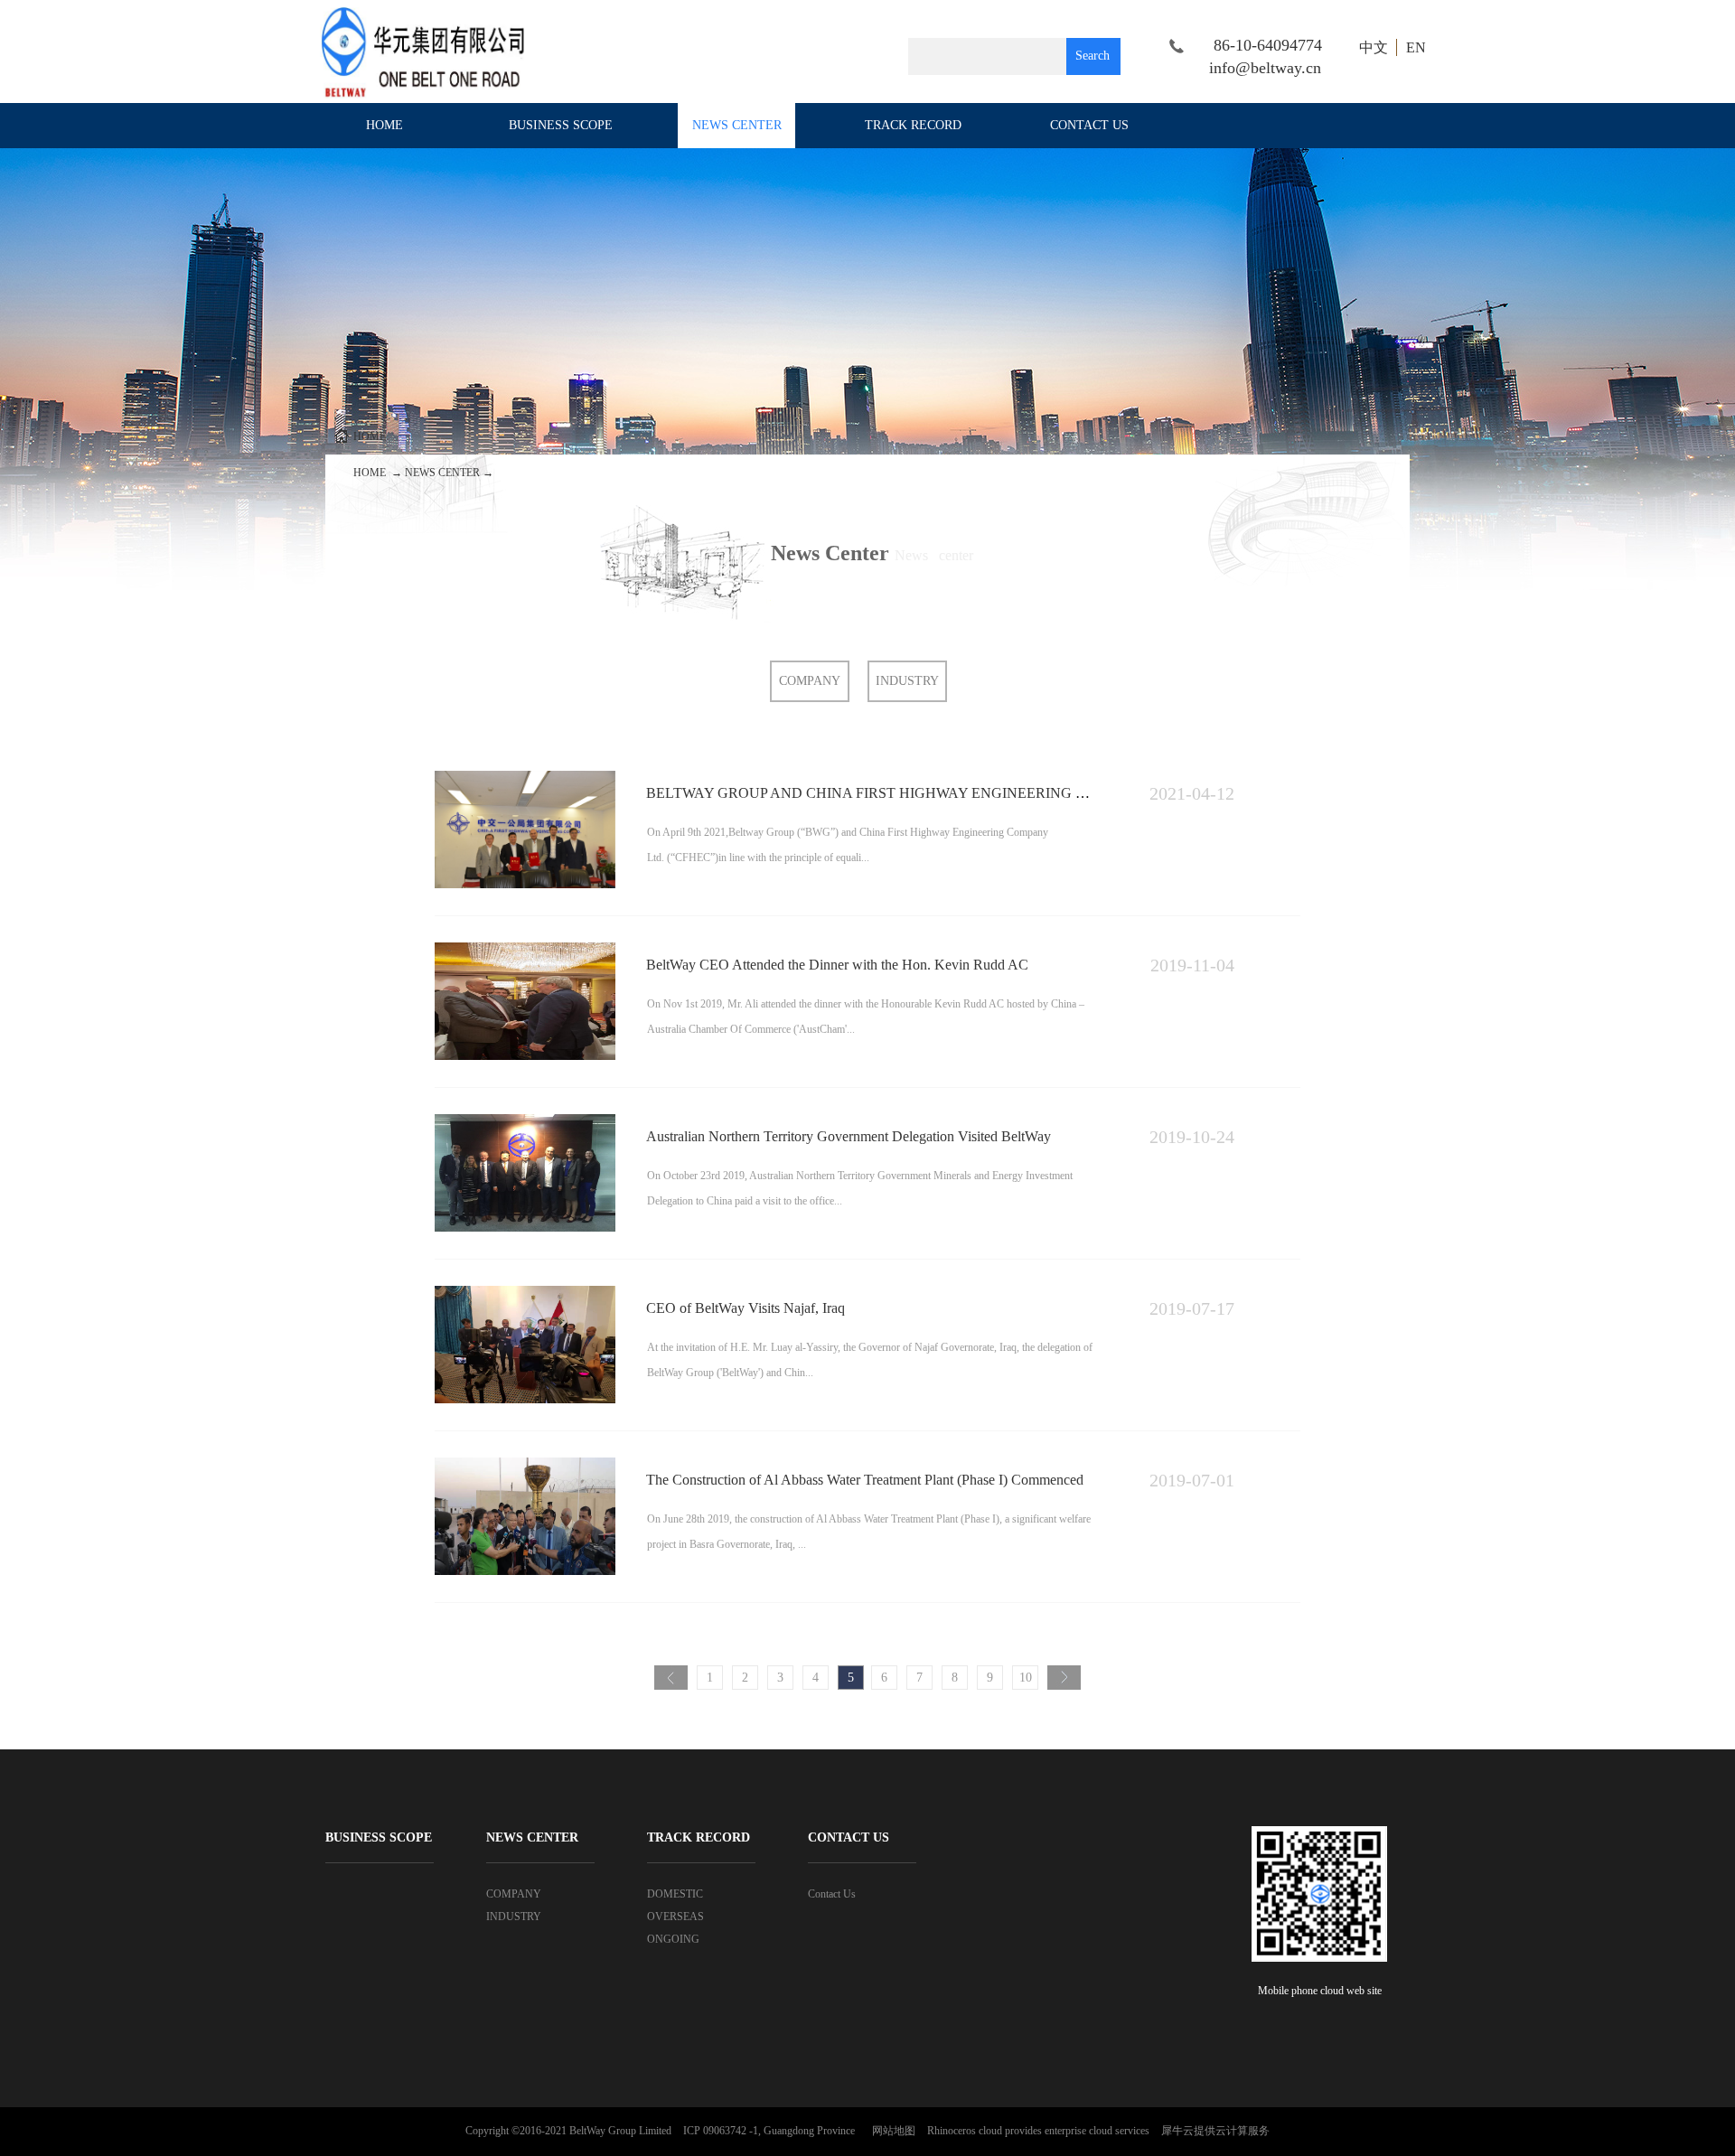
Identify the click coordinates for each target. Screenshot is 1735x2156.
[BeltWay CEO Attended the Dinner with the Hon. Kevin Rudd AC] (525, 950)
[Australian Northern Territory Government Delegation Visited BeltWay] (525, 1122)
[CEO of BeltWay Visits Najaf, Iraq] (525, 1294)
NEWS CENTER (442, 473)
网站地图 (891, 2131)
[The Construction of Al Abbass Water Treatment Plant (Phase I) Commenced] (525, 1465)
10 (1026, 1678)
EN (1416, 47)
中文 (1374, 47)
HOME (385, 125)
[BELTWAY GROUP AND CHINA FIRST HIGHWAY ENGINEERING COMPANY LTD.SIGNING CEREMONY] (525, 778)
